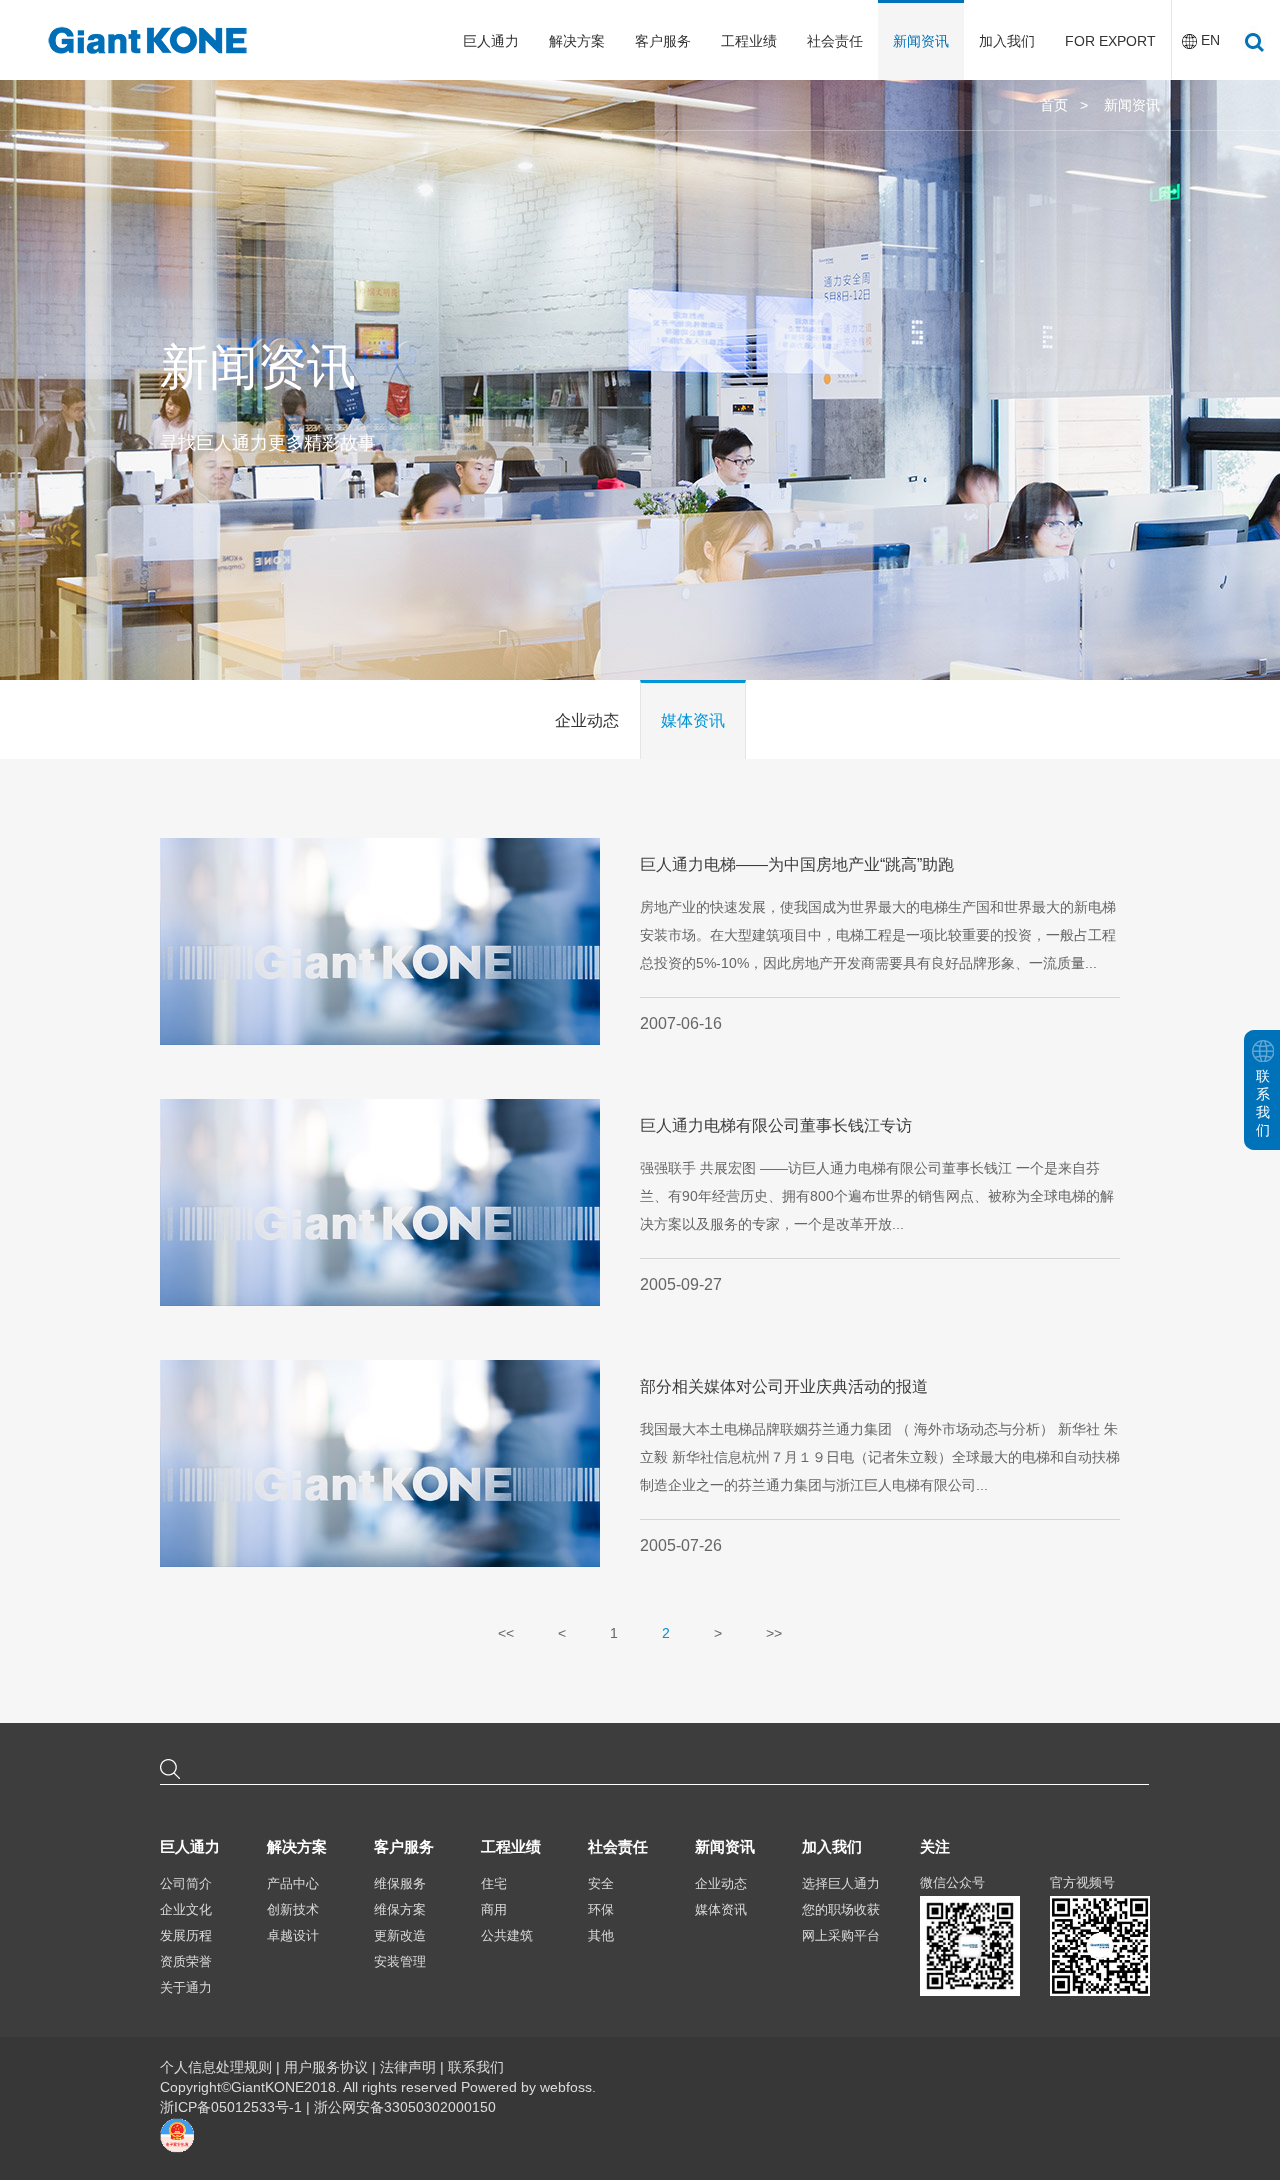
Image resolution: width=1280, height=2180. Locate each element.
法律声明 (408, 2067)
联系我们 (476, 2067)
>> (774, 1633)
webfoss (566, 2087)
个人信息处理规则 (216, 2067)
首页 (1054, 105)
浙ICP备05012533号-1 (233, 2107)
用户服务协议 (326, 2067)
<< (506, 1633)
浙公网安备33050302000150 (405, 2107)
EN (1210, 40)
